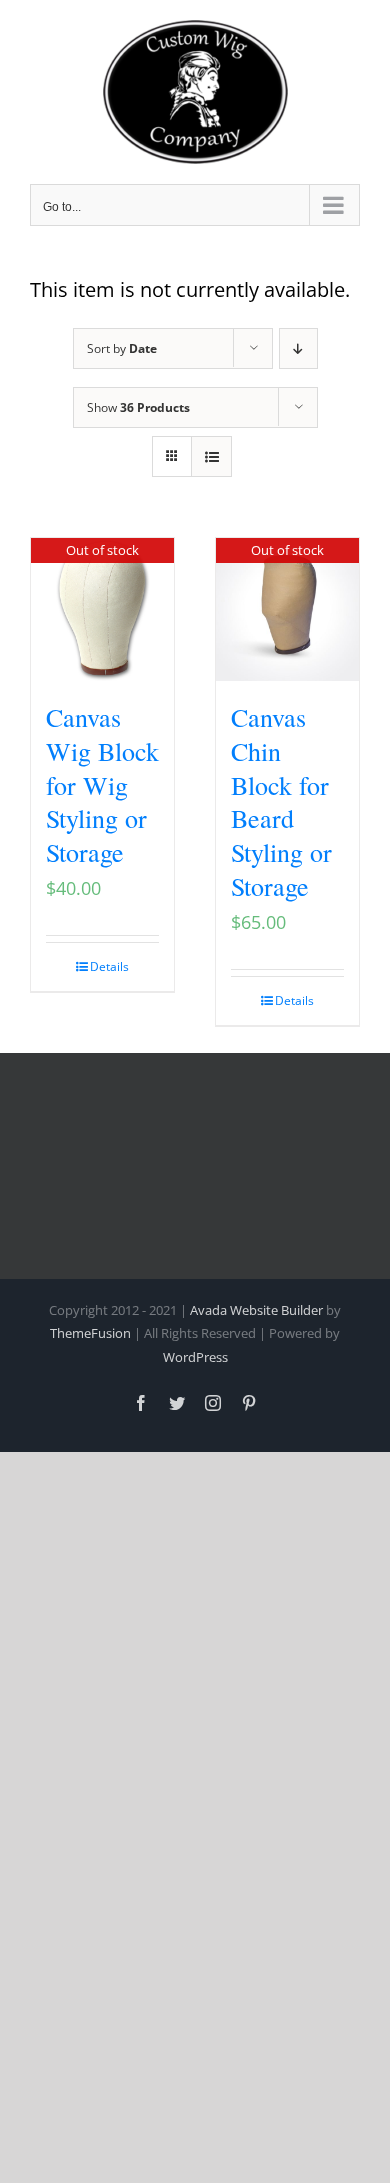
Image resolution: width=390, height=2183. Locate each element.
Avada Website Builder (256, 1310)
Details (109, 966)
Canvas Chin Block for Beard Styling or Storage (281, 801)
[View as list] (211, 456)
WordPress (195, 1357)
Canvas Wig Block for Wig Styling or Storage (102, 784)
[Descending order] (298, 348)
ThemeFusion (90, 1333)
